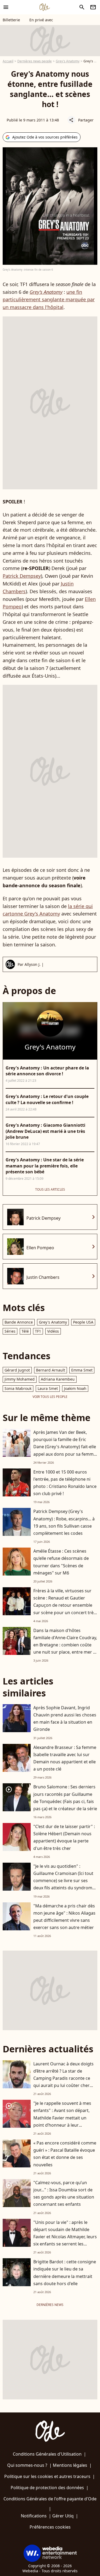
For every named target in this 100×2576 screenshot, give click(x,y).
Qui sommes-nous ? (27, 2465)
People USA (83, 1322)
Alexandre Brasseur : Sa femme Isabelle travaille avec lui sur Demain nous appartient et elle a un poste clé (65, 1758)
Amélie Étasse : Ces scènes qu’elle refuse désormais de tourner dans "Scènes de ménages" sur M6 (61, 1562)
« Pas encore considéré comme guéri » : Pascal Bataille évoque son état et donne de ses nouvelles (65, 2154)
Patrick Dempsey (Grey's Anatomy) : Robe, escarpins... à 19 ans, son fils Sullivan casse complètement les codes (64, 1522)
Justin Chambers (43, 1277)
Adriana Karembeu (58, 1379)
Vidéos (53, 1331)
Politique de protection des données (47, 2488)
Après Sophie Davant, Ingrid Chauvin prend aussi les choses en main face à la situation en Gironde (65, 1719)
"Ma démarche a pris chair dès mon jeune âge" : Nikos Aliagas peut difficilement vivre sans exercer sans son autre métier (64, 1917)
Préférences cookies (50, 2527)
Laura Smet (48, 1388)
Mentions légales (70, 2465)
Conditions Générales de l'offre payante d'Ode (50, 2499)
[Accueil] (45, 7)
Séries (10, 1331)
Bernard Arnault (51, 1370)
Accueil (8, 61)
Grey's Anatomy (68, 61)
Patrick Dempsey (22, 576)
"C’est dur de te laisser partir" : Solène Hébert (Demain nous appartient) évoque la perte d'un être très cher (64, 1837)
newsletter (93, 7)
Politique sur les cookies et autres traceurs (47, 2476)
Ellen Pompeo (40, 1248)
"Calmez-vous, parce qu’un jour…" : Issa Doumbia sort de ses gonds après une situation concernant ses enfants (64, 2194)
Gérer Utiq (63, 2516)
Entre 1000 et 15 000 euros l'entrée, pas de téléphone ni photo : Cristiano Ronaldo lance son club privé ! (65, 1483)
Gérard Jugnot (17, 1370)
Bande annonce (19, 1322)
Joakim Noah (75, 1388)
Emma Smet (82, 1370)
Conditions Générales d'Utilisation (47, 2454)
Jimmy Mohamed (20, 1379)
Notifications (34, 2516)
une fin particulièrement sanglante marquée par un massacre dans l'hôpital (49, 300)
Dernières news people (35, 61)
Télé (25, 1331)
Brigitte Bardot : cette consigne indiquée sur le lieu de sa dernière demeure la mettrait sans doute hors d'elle (65, 2273)
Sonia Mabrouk (18, 1388)
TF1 (38, 1331)
